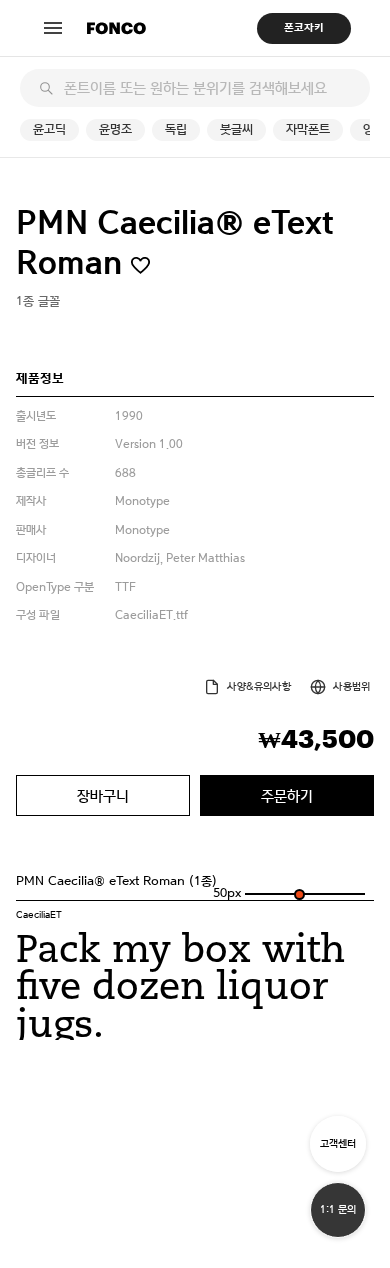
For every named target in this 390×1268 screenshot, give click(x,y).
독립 (176, 129)
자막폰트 (308, 129)
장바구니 (103, 795)
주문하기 (287, 795)
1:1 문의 (338, 1209)
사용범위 (351, 686)
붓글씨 (236, 129)
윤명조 (115, 129)
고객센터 (338, 1143)
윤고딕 (49, 129)
